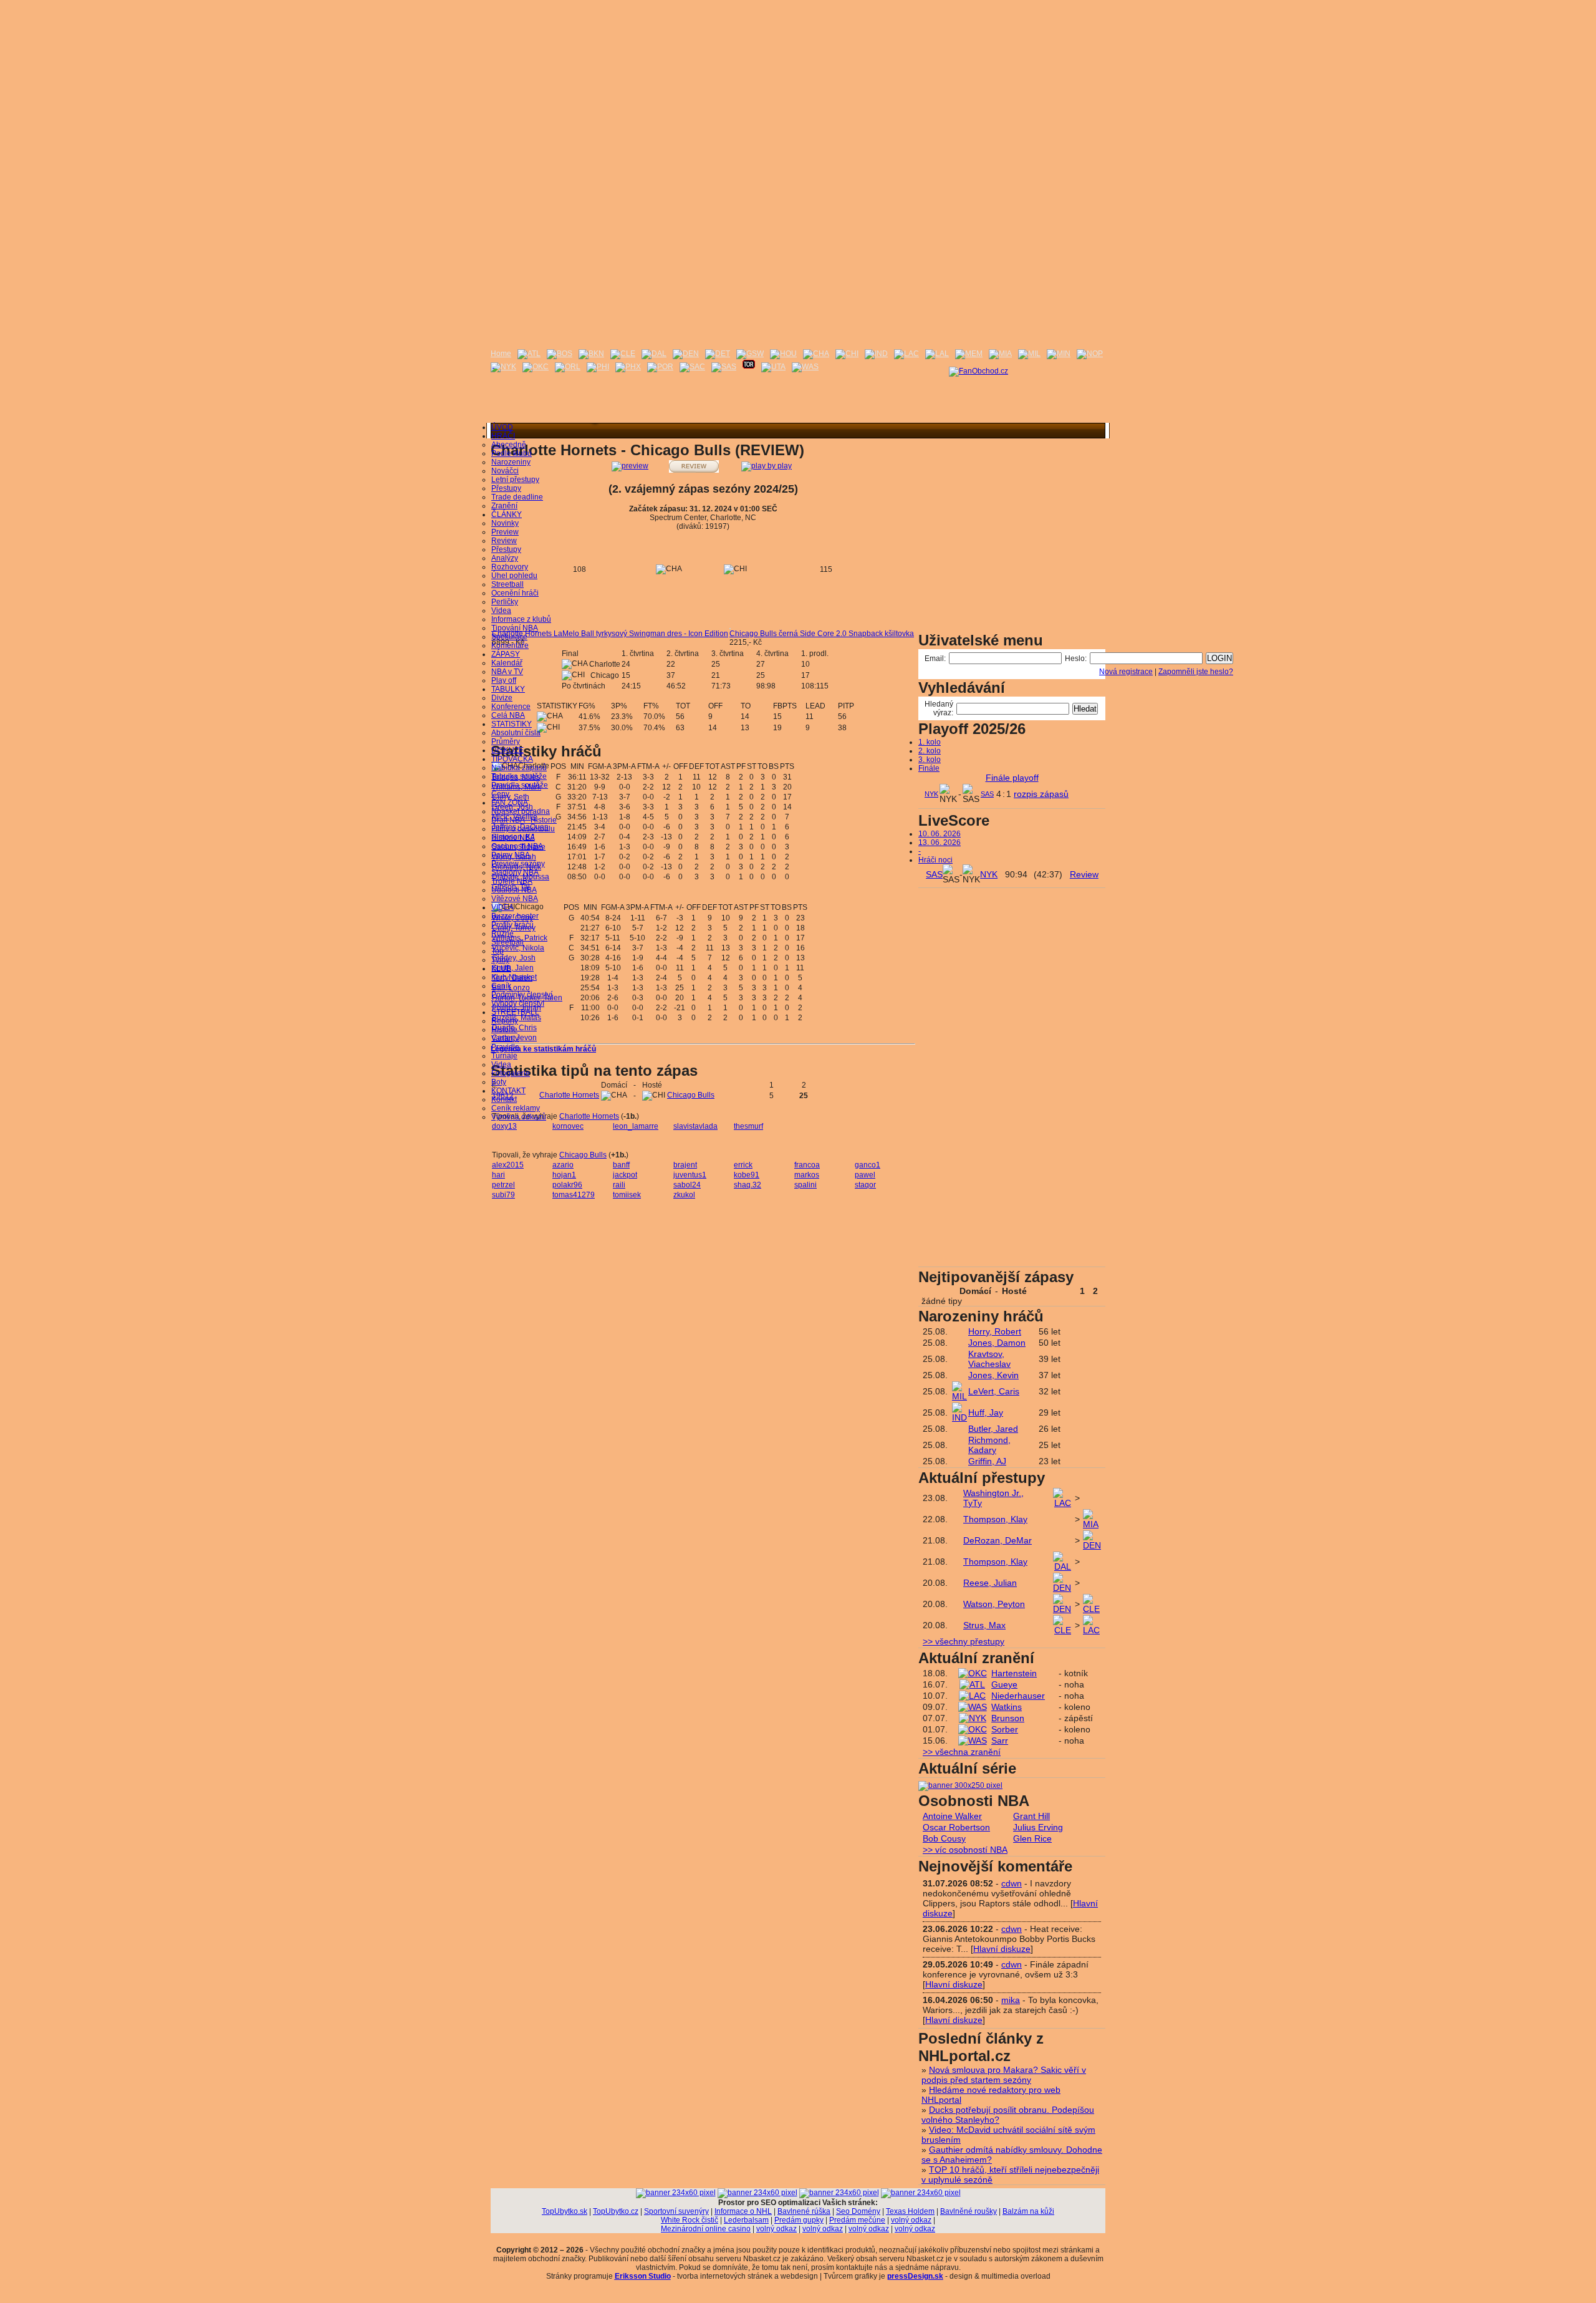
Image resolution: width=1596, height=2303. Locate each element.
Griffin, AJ (987, 1461)
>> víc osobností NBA (965, 1850)
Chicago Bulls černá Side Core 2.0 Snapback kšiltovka (822, 634)
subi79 (503, 1195)
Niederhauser (1018, 1696)
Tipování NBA (515, 628)
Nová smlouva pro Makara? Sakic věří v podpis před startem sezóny (1004, 2075)
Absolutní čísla (516, 733)
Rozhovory (510, 567)
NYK (931, 794)
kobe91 (747, 1175)
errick (743, 1165)
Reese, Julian (990, 1583)
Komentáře (510, 645)
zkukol (684, 1195)
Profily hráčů (512, 925)
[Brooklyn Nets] (591, 354)
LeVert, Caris (994, 1391)
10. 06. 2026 (940, 834)
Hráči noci (935, 860)
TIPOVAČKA (512, 759)
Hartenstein (1014, 1673)
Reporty (505, 1021)
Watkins (1007, 1707)
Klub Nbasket (514, 977)
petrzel (503, 1185)
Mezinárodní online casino (706, 2229)
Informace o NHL (743, 2211)
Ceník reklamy (516, 1108)
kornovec (568, 1126)
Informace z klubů (521, 619)
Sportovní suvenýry (676, 2211)
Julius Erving (1038, 1827)
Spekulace (509, 637)
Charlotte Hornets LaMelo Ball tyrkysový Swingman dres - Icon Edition (610, 634)
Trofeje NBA (512, 881)
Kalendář (507, 663)
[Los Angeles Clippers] (906, 354)
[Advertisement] (798, 87)
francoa (807, 1165)
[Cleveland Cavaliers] (623, 354)
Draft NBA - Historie (524, 820)
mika (1011, 2000)
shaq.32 (748, 1185)
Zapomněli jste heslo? (1196, 672)
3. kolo (930, 760)
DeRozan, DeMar (997, 1540)
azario (563, 1165)
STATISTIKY (512, 724)
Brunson (1008, 1718)
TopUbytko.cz (616, 2211)
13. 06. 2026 (940, 843)
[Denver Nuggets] (686, 354)
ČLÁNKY (507, 514)
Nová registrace (1126, 672)
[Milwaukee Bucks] (1029, 354)
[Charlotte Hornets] (816, 354)
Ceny (500, 794)
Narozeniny (511, 462)
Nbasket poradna (521, 811)
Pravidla (505, 1047)
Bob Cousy (944, 1838)
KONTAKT (508, 1091)
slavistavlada (695, 1126)
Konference (511, 707)
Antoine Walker (952, 1816)
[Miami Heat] (1000, 354)
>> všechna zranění (962, 1752)
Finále (929, 768)
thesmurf (748, 1126)
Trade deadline (517, 497)
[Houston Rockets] (783, 354)
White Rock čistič (690, 2220)
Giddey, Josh (514, 958)
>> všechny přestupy (964, 1641)
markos (807, 1175)
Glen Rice (1032, 1838)
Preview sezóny (518, 864)
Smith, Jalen (513, 968)
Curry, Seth (511, 797)
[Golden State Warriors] (750, 354)
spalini (805, 1185)
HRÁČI (503, 436)
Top (498, 951)
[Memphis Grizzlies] (969, 354)
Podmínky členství (522, 995)
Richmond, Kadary (989, 1445)
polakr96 (567, 1185)
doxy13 (504, 1126)
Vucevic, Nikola (518, 948)
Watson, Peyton (994, 1604)
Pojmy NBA (511, 855)
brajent (685, 1165)
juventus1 (690, 1175)
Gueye (1004, 1684)
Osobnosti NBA (517, 846)
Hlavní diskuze (1002, 1949)
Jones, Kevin (993, 1375)
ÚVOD (502, 427)
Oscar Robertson (956, 1827)
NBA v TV (507, 672)
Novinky (505, 523)
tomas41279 (574, 1195)
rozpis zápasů (1041, 794)
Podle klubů (512, 453)
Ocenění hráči (515, 593)
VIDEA (502, 907)
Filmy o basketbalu (523, 829)
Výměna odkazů (519, 1117)
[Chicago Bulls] (847, 354)
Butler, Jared (993, 1429)
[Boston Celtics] (560, 354)
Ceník (501, 986)
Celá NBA (508, 715)
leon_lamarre (636, 1126)
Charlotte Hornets (569, 1095)
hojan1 (564, 1175)
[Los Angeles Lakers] (937, 354)
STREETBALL (515, 1012)
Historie (504, 1030)
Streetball (507, 584)
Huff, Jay (986, 1412)
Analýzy (505, 558)
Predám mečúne (857, 2220)
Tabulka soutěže (519, 776)
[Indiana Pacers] (876, 354)
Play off (504, 680)
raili (619, 1185)
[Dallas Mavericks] (654, 354)
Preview (505, 532)
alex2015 (508, 1165)
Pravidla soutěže (520, 785)
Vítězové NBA (515, 899)
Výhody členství (518, 1003)
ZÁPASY (506, 654)
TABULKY (508, 689)
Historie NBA (513, 838)
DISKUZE (507, 750)
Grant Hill (1031, 1816)
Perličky (505, 602)
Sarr (1000, 1741)
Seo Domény (858, 2211)
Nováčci (505, 471)
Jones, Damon (997, 1343)
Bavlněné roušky (969, 2211)
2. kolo (930, 751)
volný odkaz (911, 2220)
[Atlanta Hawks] (529, 354)
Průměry (506, 741)
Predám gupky (799, 2220)
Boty (499, 1082)
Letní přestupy (515, 480)
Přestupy (506, 488)
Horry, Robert (995, 1331)
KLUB (501, 968)
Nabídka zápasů (519, 768)
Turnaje (504, 1056)
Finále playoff (1012, 778)
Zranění (504, 506)
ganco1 (868, 1165)
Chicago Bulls (691, 1095)
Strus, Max (984, 1625)
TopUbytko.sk (565, 2211)
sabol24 (687, 1185)
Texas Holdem (910, 2211)
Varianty (505, 1038)
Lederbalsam (746, 2220)
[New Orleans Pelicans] (1090, 354)
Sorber (1005, 1729)
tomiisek (627, 1195)
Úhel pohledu (514, 576)
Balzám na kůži (1028, 2211)
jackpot (625, 1175)
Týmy (500, 960)
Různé (502, 934)
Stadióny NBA (515, 872)
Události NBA (514, 890)
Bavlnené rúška (804, 2211)
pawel (865, 1175)
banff (621, 1165)
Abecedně (509, 445)
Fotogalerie (511, 1073)
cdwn (1012, 1883)
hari (498, 1175)
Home (501, 354)
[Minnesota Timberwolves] (1059, 354)
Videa (501, 611)
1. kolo (930, 742)
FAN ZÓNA (510, 803)
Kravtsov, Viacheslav (989, 1359)
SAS (987, 794)
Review (504, 541)
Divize (502, 698)
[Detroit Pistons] (718, 354)
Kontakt (504, 1099)
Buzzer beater (515, 916)
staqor (865, 1185)
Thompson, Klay (995, 1519)
